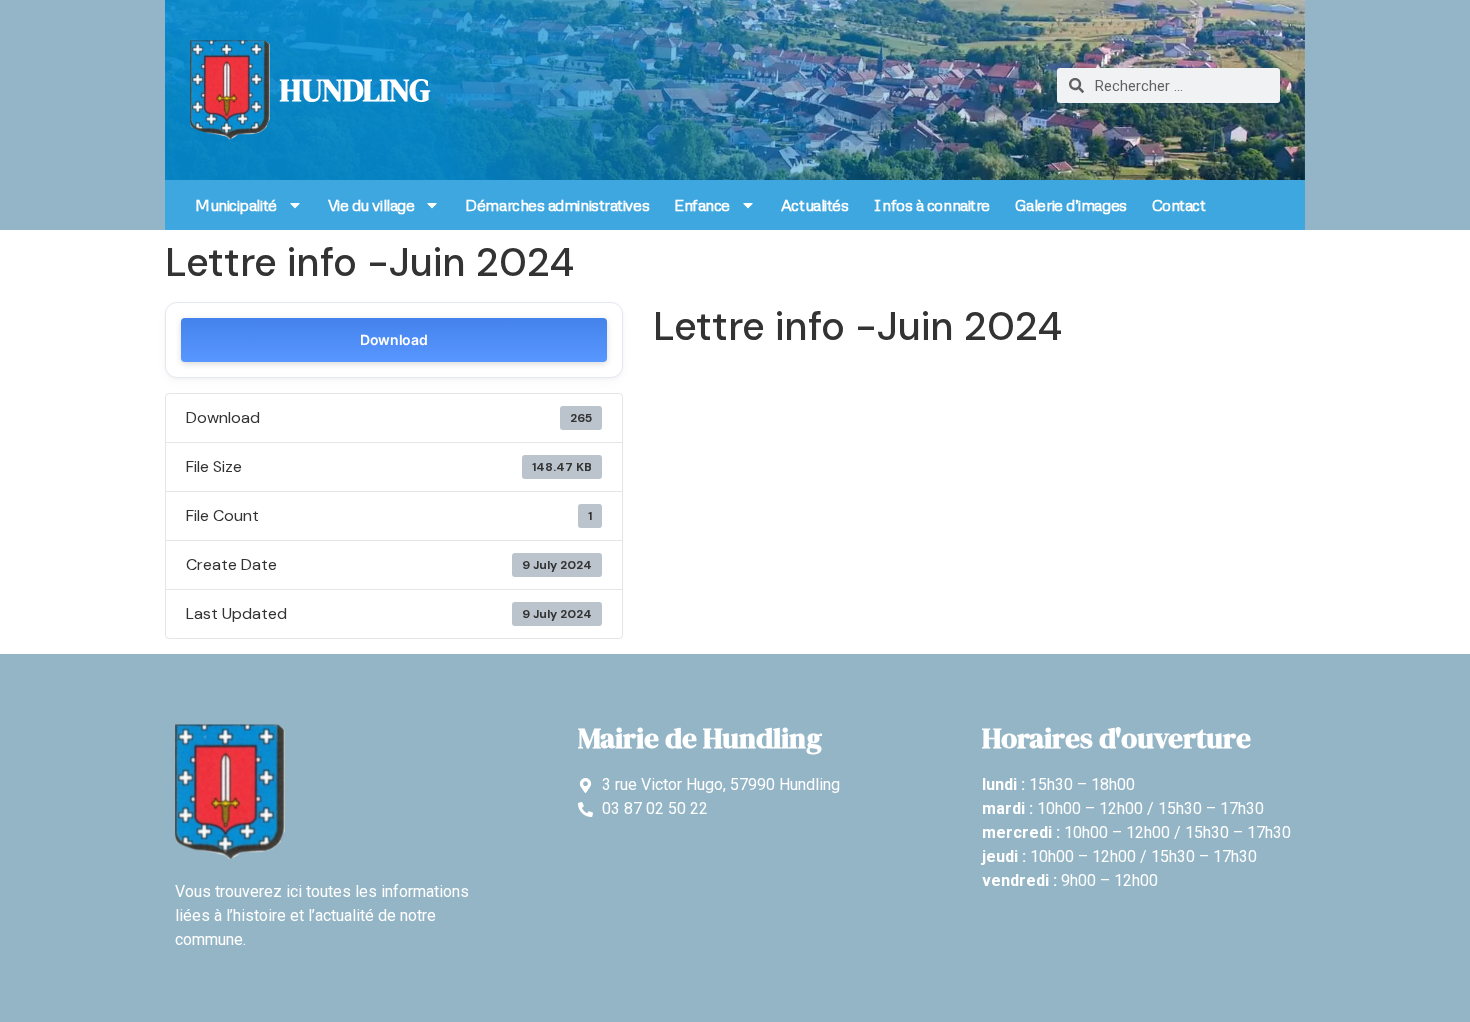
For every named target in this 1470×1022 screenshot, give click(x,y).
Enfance (702, 205)
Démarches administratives (557, 205)
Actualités (815, 205)
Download (394, 339)
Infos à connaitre (931, 205)
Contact (1179, 205)
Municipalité (236, 205)
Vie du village (371, 205)
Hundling (355, 90)
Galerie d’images (1071, 205)
